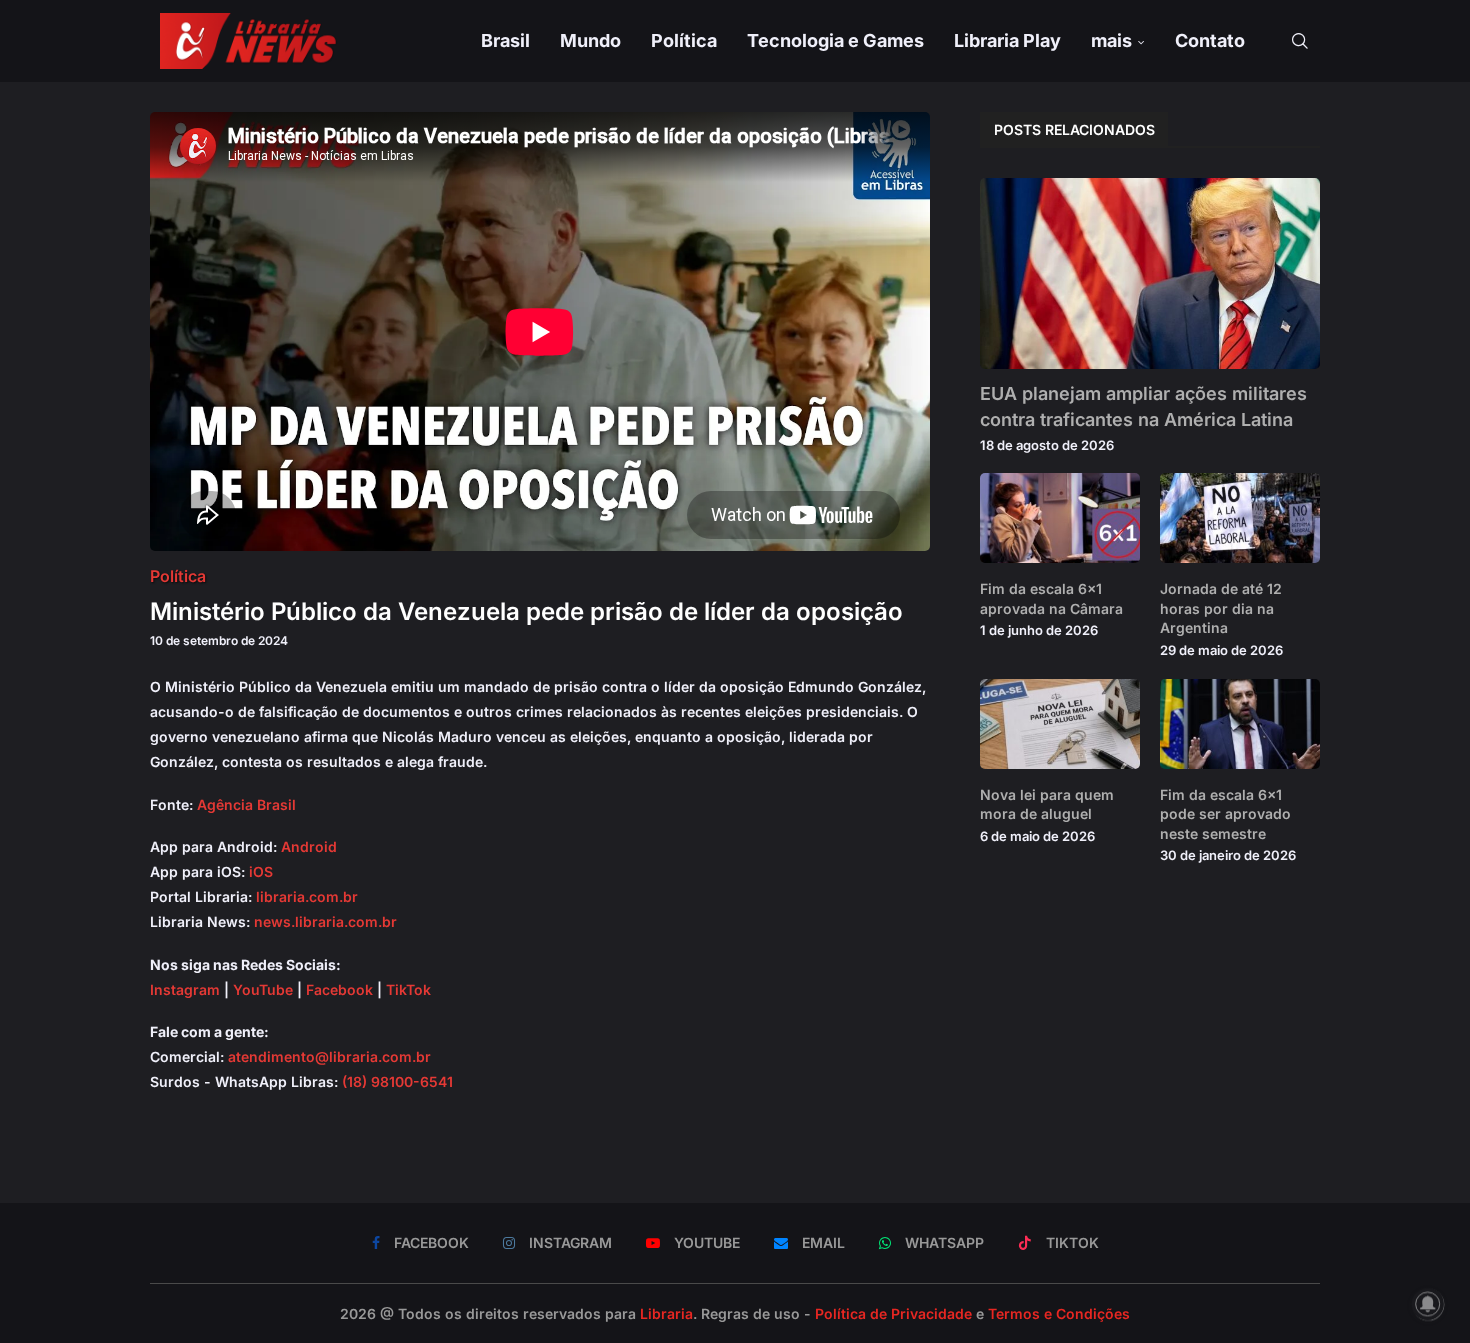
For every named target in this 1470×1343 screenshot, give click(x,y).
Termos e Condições (1059, 1313)
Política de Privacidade (893, 1313)
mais (1111, 40)
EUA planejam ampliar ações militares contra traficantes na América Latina (1143, 406)
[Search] (1300, 41)
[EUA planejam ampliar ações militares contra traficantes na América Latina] (1150, 273)
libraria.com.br (307, 896)
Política (684, 40)
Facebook (339, 989)
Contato (1210, 40)
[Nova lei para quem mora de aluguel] (1060, 724)
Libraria (666, 1313)
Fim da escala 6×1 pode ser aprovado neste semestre (1225, 814)
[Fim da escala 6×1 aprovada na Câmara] (1060, 518)
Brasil (505, 40)
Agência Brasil (246, 804)
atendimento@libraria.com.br (329, 1056)
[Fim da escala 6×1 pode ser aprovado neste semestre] (1240, 724)
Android (309, 846)
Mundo (590, 40)
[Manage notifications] (1428, 1304)
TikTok (408, 989)
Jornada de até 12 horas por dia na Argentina (1221, 608)
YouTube (263, 989)
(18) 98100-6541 (397, 1081)
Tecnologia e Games (835, 40)
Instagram (185, 989)
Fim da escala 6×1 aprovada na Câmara (1051, 598)
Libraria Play (1007, 40)
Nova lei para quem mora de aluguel (1047, 804)
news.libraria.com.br (325, 921)
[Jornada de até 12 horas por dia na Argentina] (1240, 518)
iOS (261, 871)
